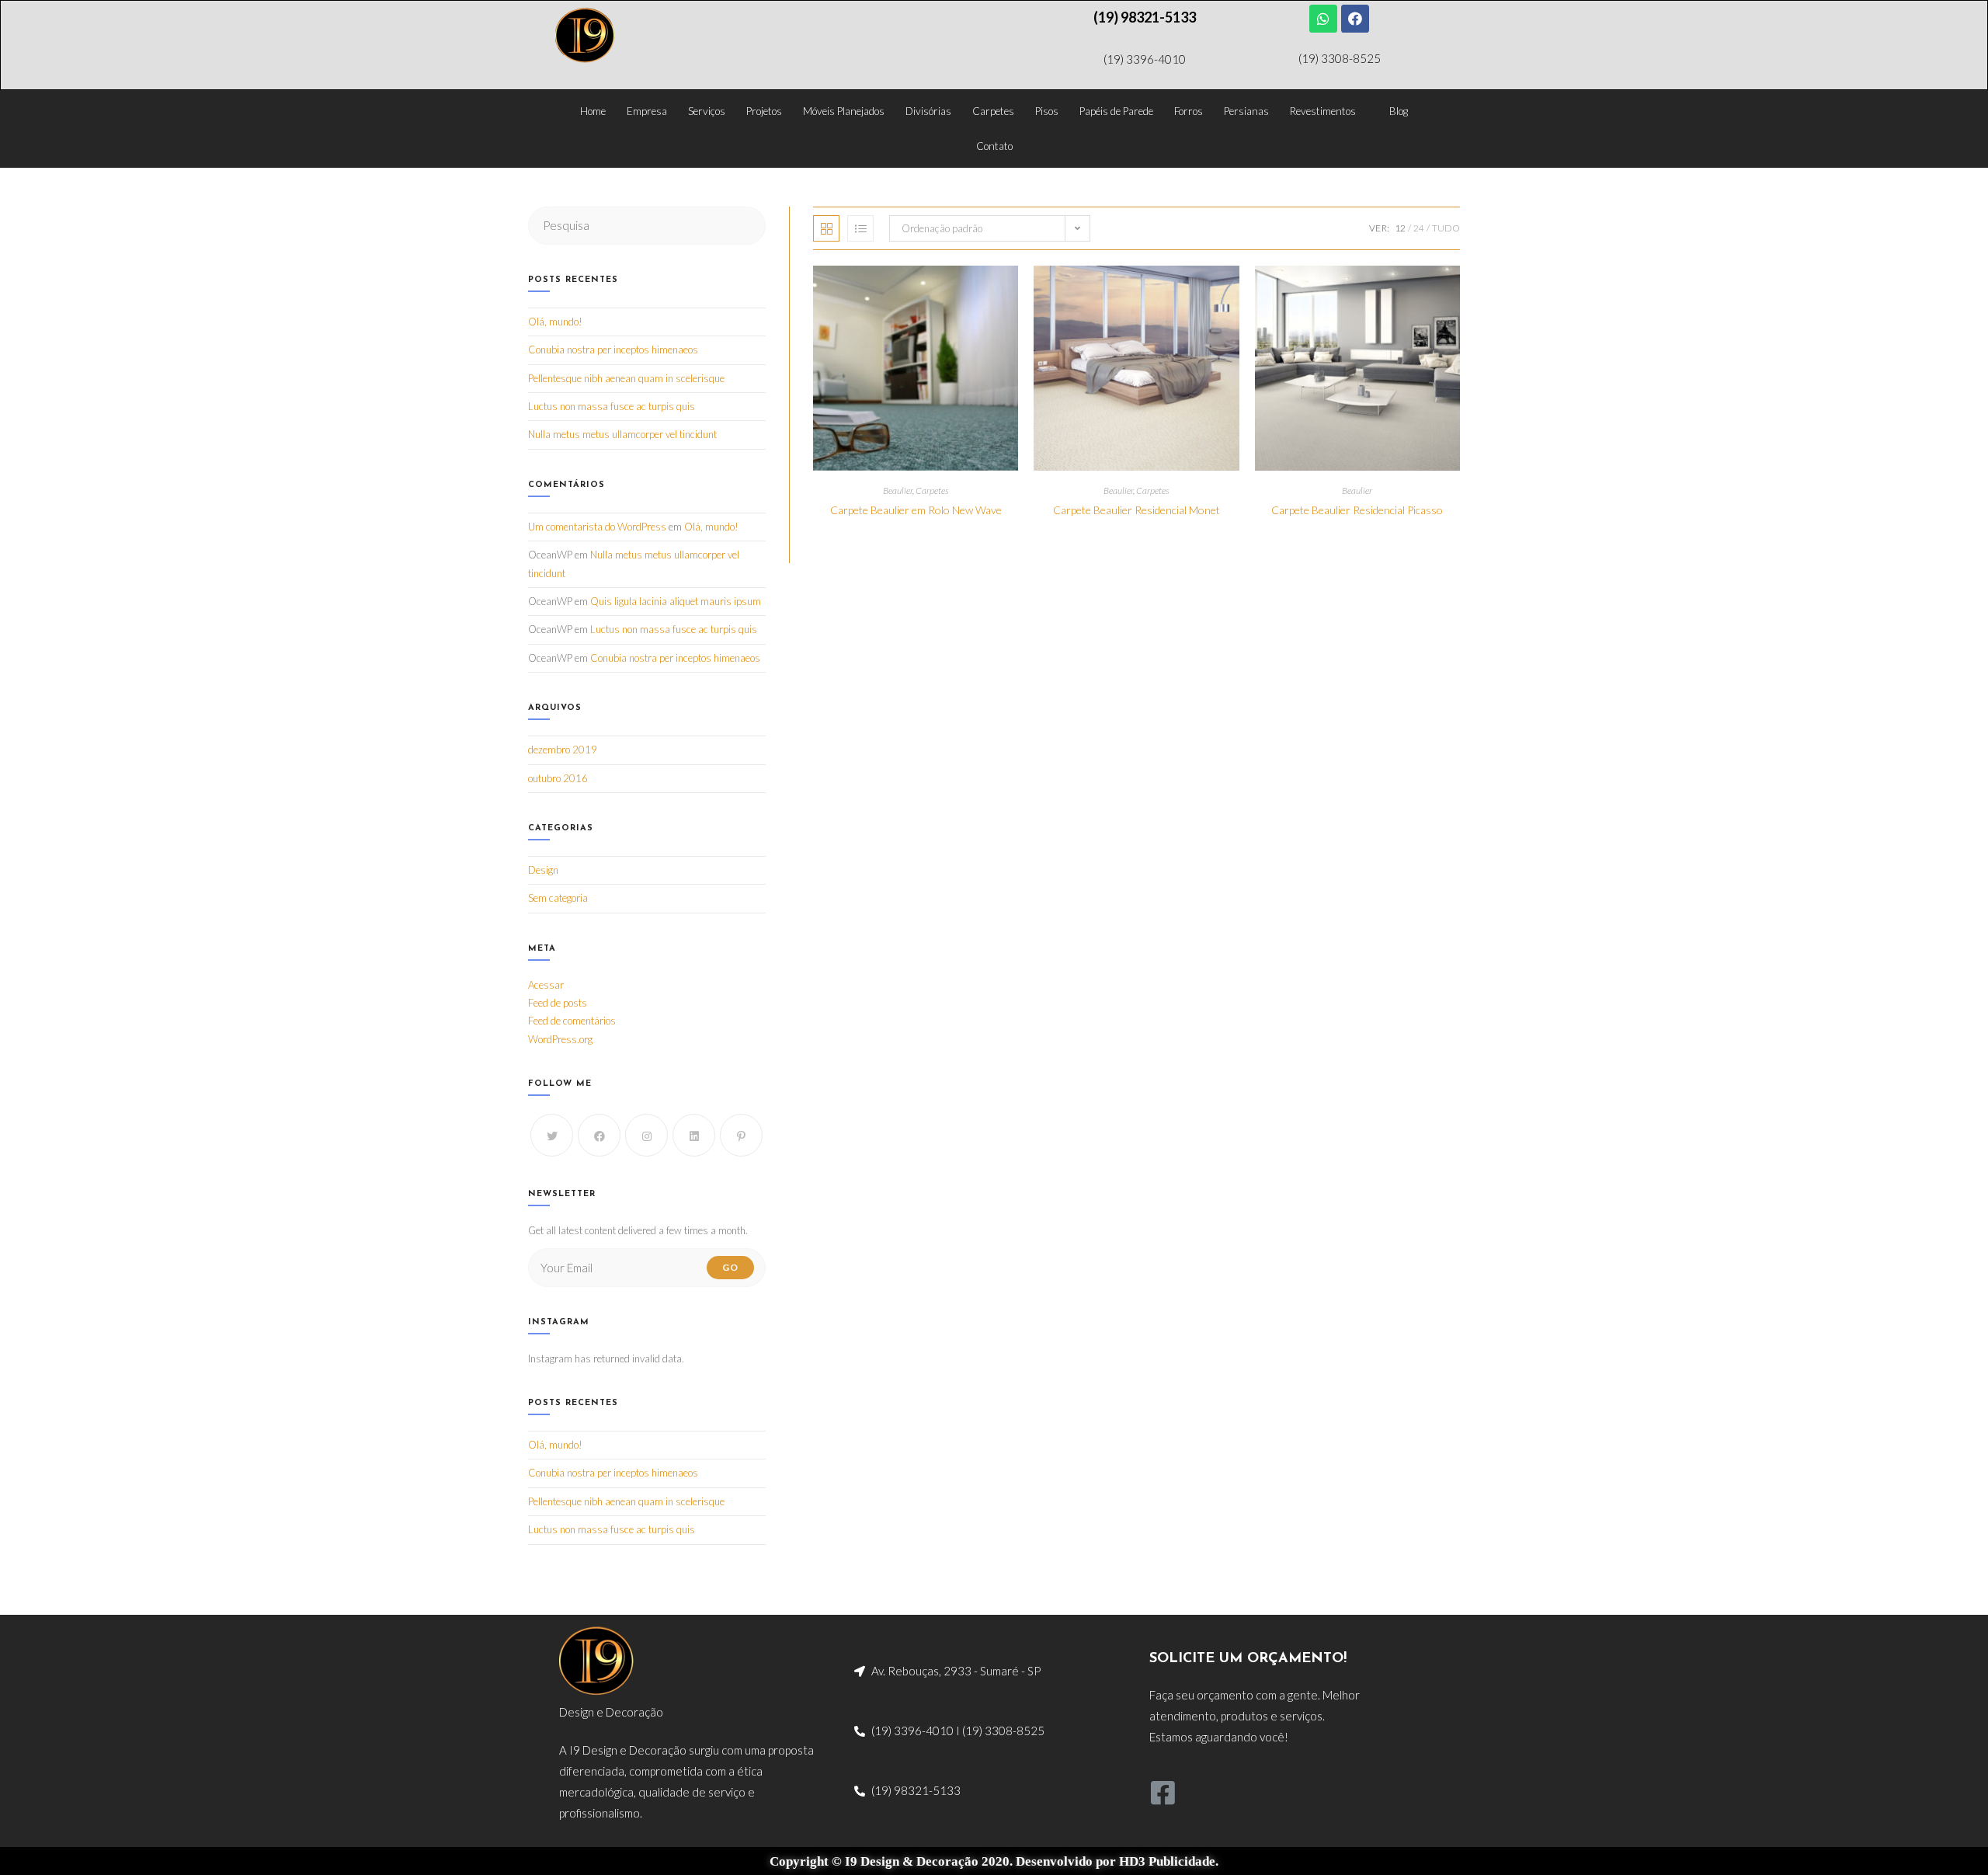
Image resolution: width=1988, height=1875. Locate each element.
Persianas (1246, 111)
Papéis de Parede (1116, 111)
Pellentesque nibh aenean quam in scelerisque (626, 378)
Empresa (647, 111)
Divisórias (928, 111)
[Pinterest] (741, 1135)
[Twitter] (552, 1135)
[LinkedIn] (694, 1135)
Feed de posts (558, 1003)
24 (1419, 228)
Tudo (1446, 228)
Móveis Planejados (844, 111)
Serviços (707, 111)
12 (1400, 228)
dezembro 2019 (563, 750)
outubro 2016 (558, 778)
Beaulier (898, 490)
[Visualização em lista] (860, 228)
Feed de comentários (572, 1021)
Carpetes (993, 111)
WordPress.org (560, 1039)
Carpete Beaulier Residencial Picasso (1357, 510)
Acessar (546, 985)
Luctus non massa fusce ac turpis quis (612, 406)
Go (730, 1267)
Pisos (1047, 111)
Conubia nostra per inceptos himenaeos (613, 350)
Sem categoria (558, 898)
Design (543, 870)
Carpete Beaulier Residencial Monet (1136, 510)
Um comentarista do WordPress (597, 527)
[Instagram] (646, 1135)
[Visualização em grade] (826, 228)
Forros (1189, 111)
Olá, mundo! (555, 322)
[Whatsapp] (1323, 19)
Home (593, 111)
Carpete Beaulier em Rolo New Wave (916, 510)
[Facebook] (1355, 19)
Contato (994, 146)
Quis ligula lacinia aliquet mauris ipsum (676, 601)
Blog (1399, 111)
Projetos (764, 111)
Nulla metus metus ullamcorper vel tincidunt (622, 434)
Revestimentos (1323, 111)
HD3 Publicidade (1167, 1861)
